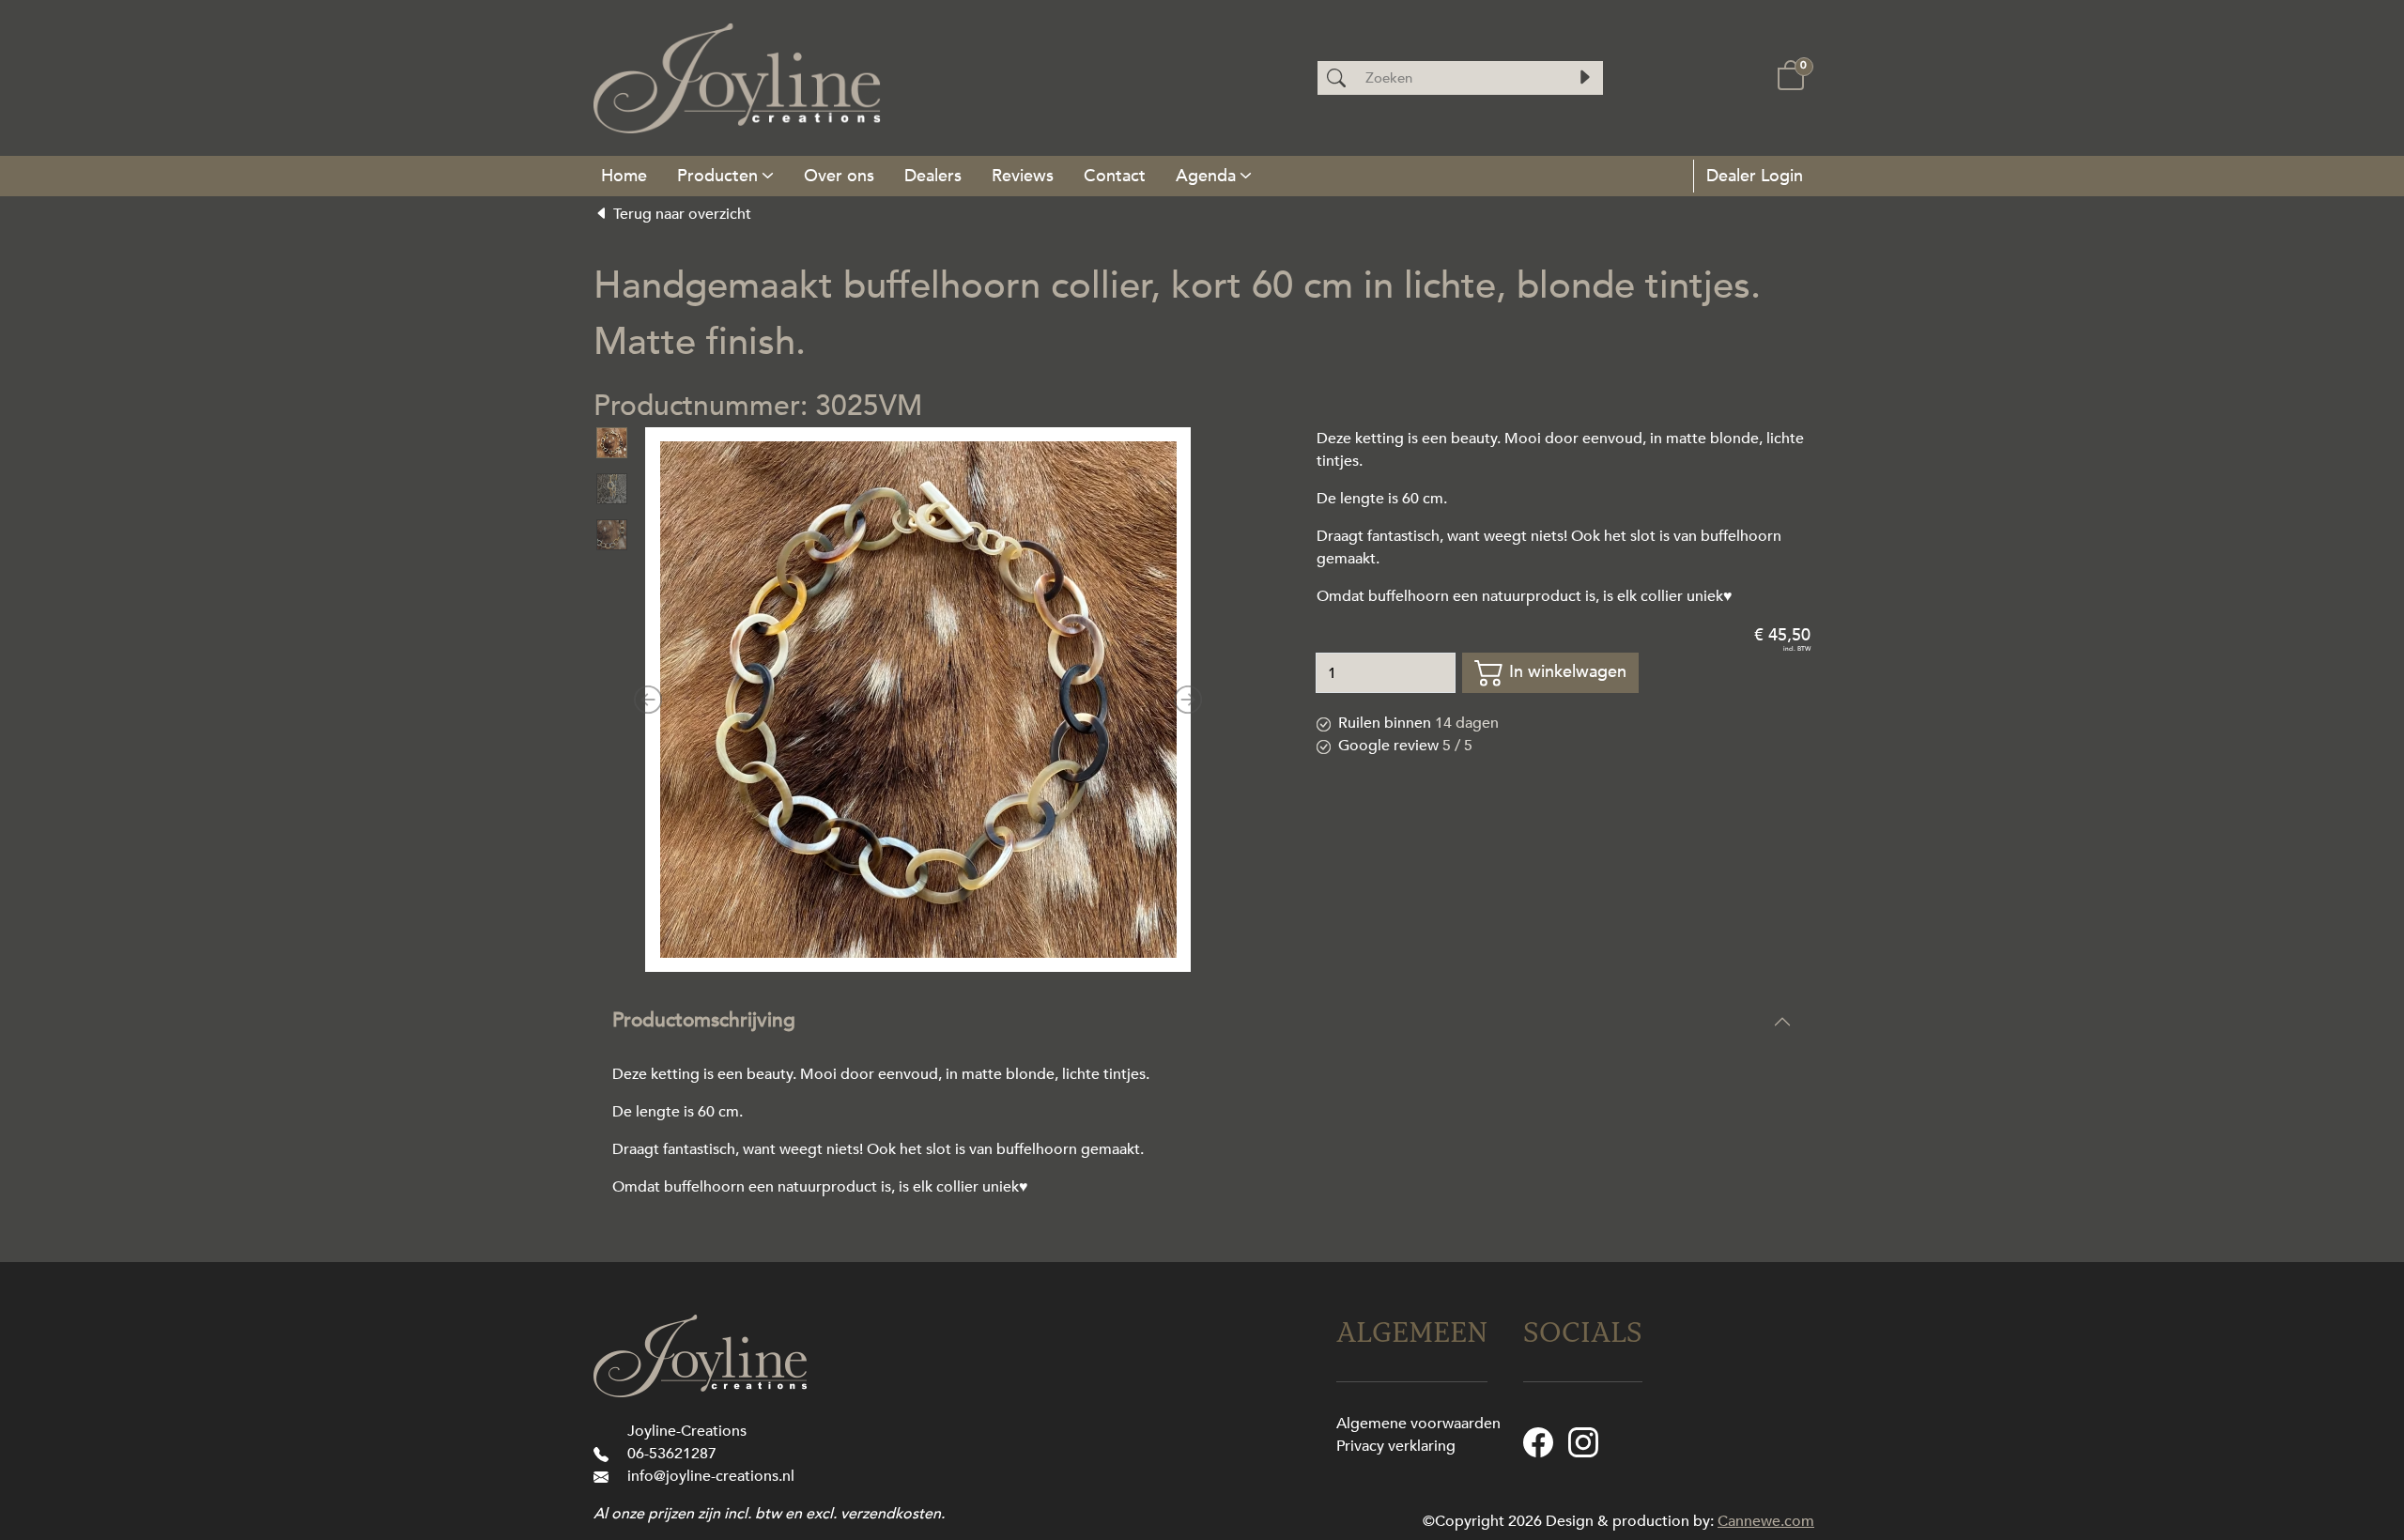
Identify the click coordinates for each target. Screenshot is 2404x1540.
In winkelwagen (1565, 671)
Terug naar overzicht (680, 214)
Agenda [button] (1206, 176)
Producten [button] (717, 176)
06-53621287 (672, 1454)
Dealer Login (1752, 176)
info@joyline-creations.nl (711, 1476)
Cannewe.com (1766, 1521)
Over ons (839, 176)
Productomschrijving (704, 1020)
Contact (1115, 176)
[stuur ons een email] (605, 1476)
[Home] (624, 176)
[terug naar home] (737, 78)
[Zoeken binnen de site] (1584, 78)
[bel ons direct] (605, 1454)
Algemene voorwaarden (1418, 1424)
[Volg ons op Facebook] (1538, 1440)
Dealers (933, 176)
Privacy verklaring (1396, 1446)
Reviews (1023, 176)
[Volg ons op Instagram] (1583, 1440)
